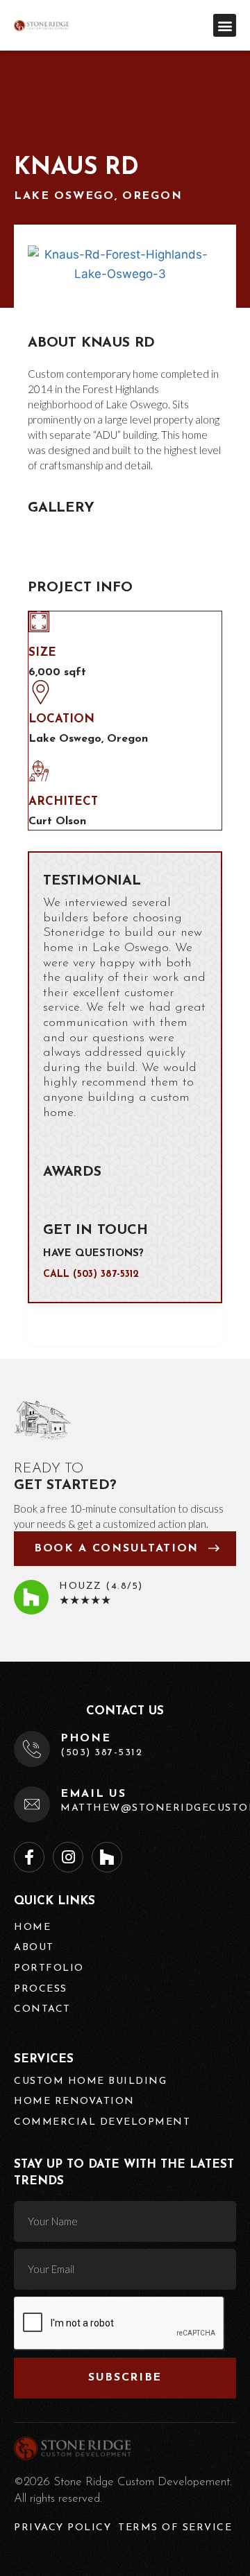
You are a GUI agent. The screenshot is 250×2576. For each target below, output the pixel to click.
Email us (93, 1794)
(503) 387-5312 (101, 1753)
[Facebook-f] (29, 1857)
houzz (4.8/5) (101, 1586)
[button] (225, 25)
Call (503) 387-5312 (91, 1274)
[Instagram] (68, 1857)
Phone (86, 1739)
